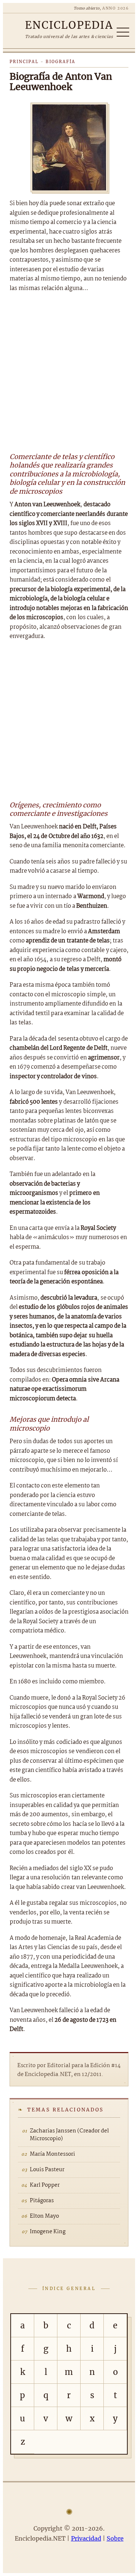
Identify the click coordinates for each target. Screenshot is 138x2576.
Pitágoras (42, 2201)
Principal (24, 62)
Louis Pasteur (47, 2170)
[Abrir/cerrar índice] (123, 32)
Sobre (115, 2538)
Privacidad (86, 2538)
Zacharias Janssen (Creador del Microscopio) (69, 2135)
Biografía (61, 62)
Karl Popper (45, 2185)
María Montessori (52, 2154)
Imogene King (48, 2232)
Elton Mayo (44, 2216)
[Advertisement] (69, 371)
